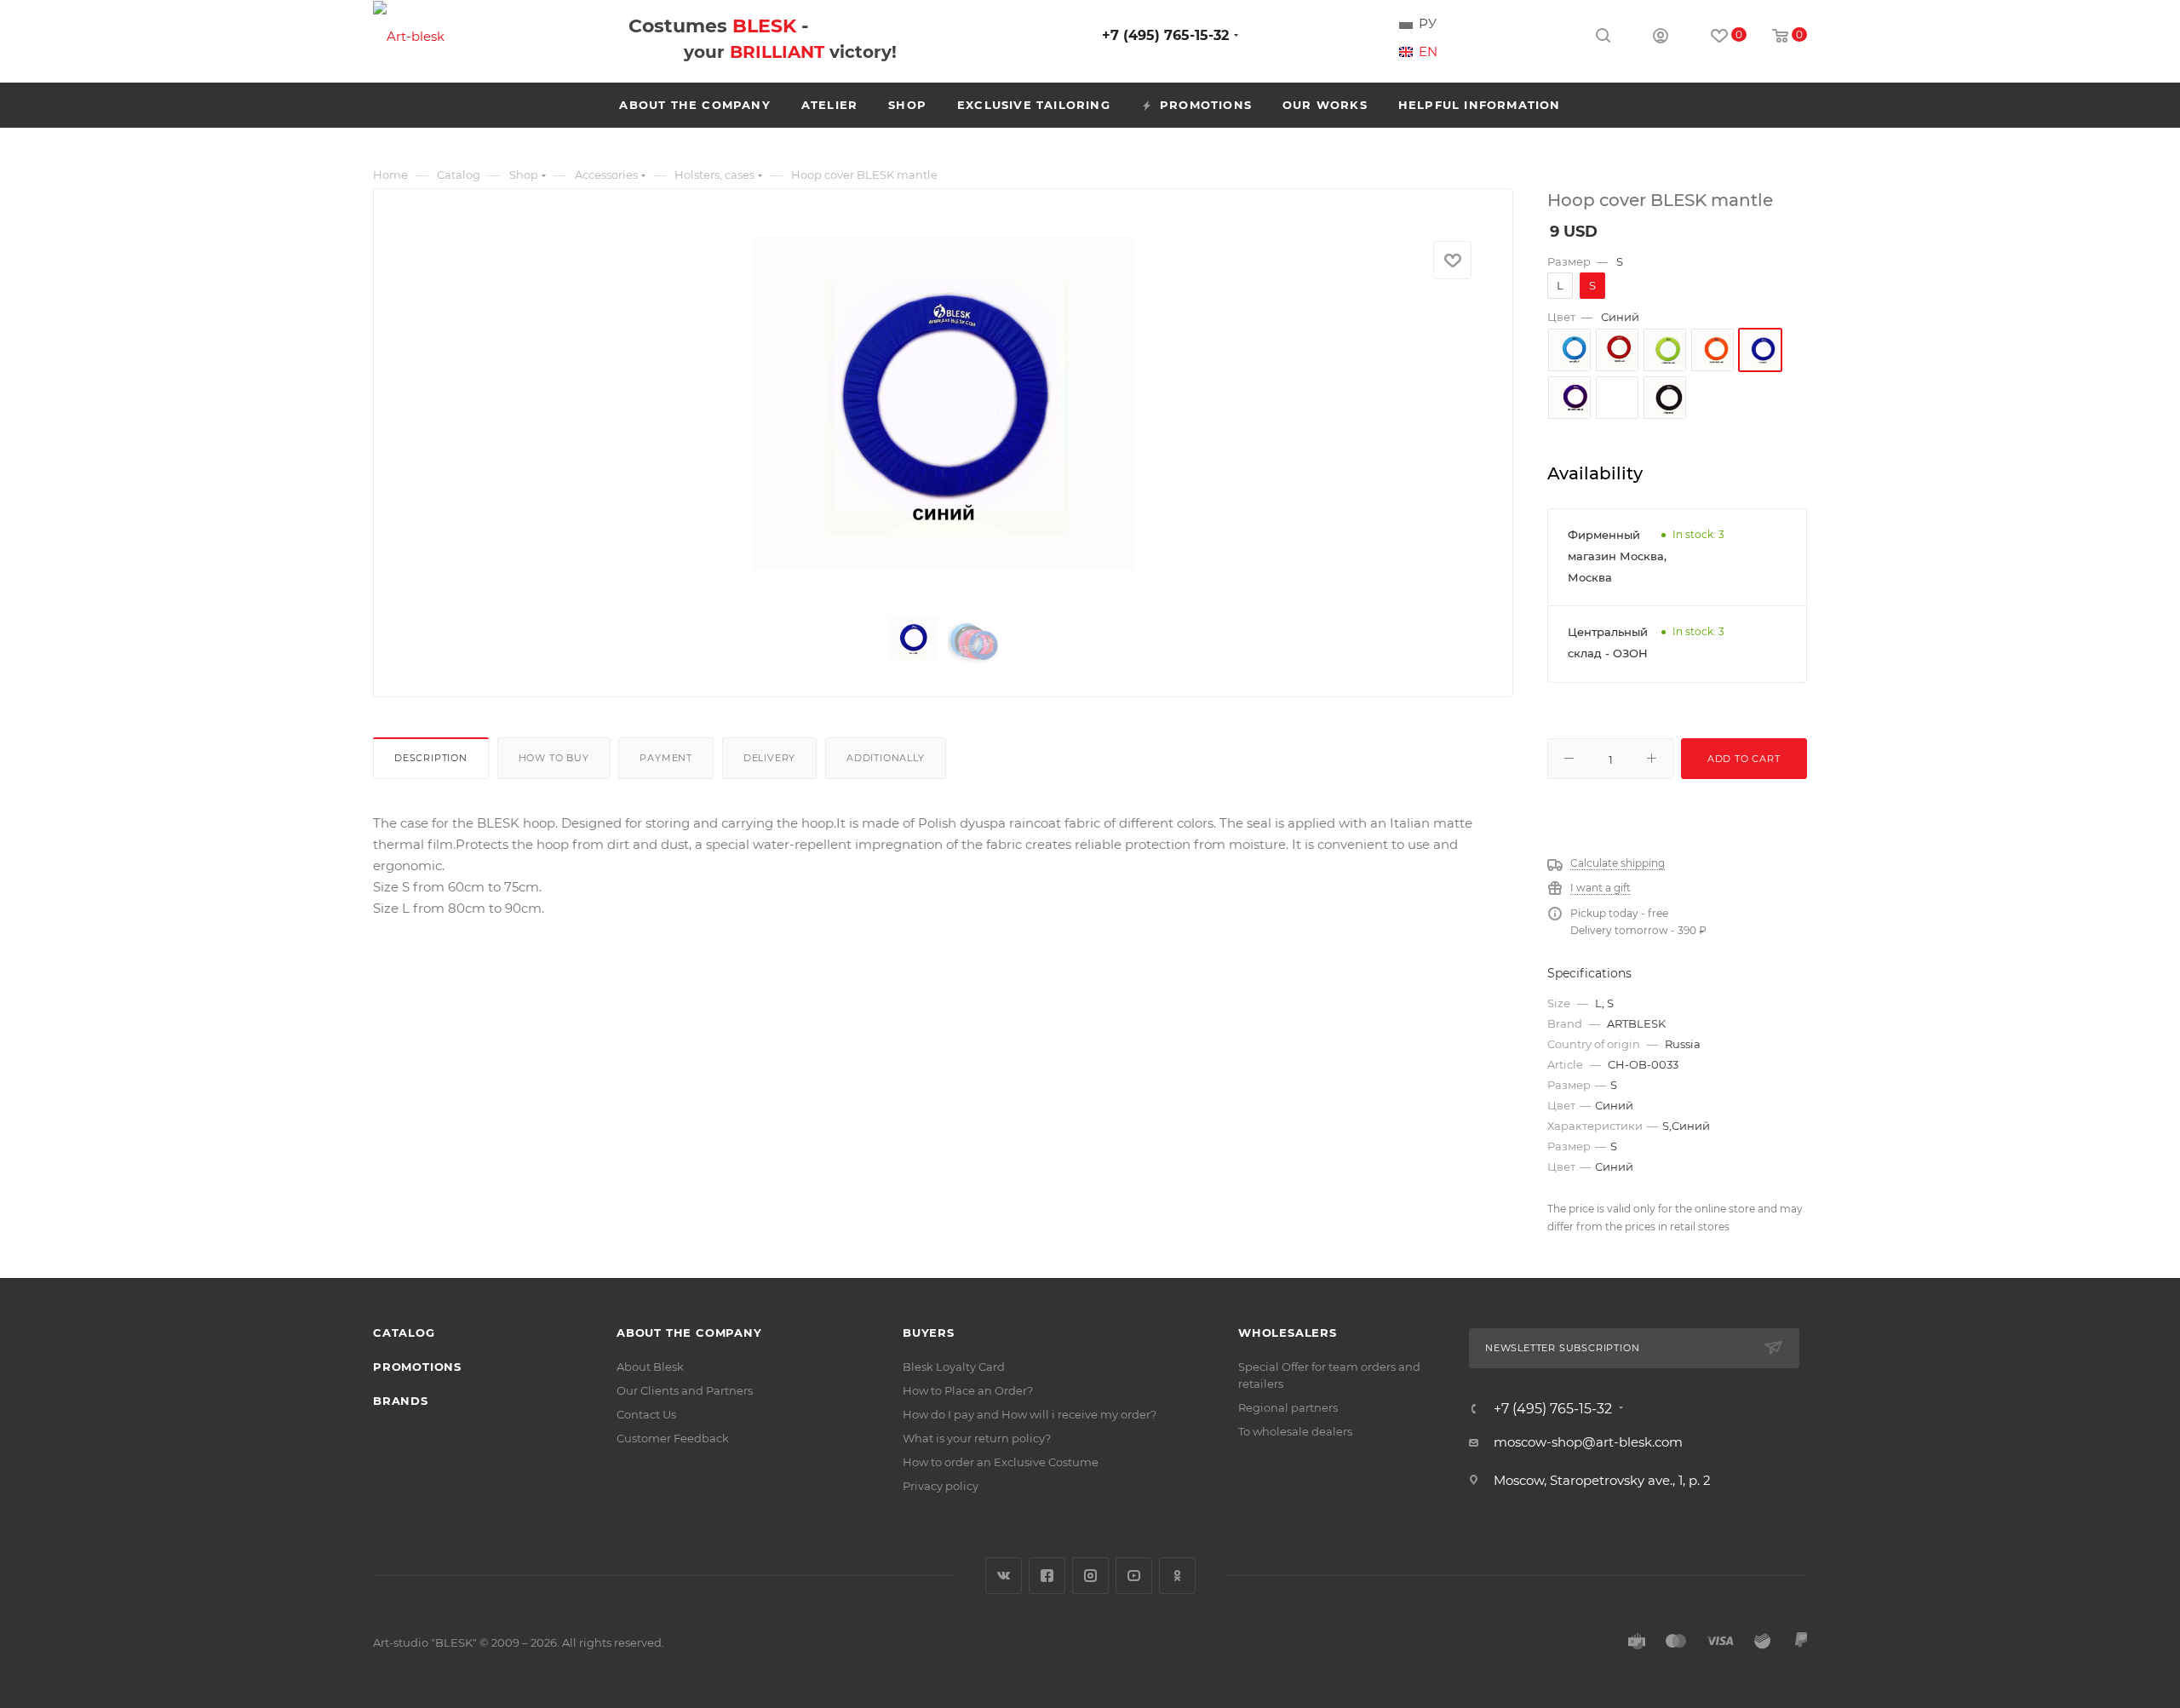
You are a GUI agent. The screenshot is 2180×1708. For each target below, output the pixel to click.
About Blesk (650, 1367)
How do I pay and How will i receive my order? (1030, 1414)
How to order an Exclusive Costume (1001, 1462)
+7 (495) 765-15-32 (1165, 35)
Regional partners (1288, 1407)
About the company (689, 1333)
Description (431, 758)
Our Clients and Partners (685, 1390)
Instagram (1090, 1576)
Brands (401, 1401)
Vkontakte (1004, 1576)
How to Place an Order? (968, 1390)
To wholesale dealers (1295, 1431)
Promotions (417, 1367)
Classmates (1177, 1576)
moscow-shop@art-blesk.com (1588, 1442)
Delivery (769, 758)
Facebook (1047, 1576)
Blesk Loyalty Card (954, 1367)
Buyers (929, 1333)
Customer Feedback (673, 1438)
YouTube (1134, 1576)
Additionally (886, 758)
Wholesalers (1288, 1333)
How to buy (554, 758)
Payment (666, 758)
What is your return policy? (977, 1438)
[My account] (1661, 38)
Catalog (404, 1333)
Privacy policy (941, 1486)
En (1428, 52)
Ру (1428, 24)
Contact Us (646, 1414)
